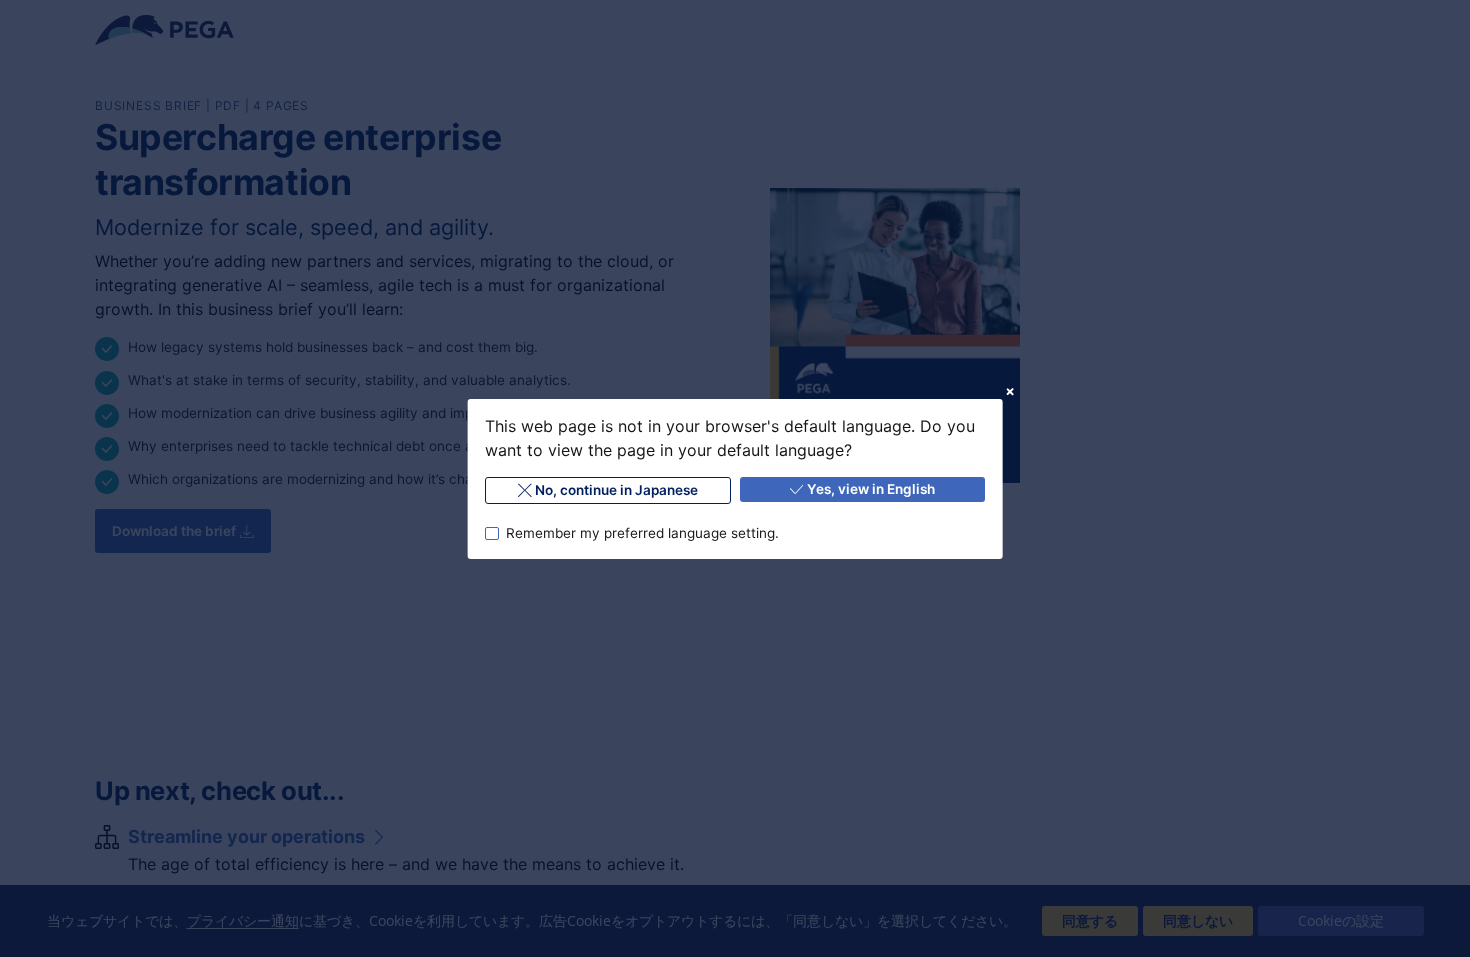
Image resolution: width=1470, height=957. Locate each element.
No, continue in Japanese (616, 490)
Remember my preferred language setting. (641, 532)
